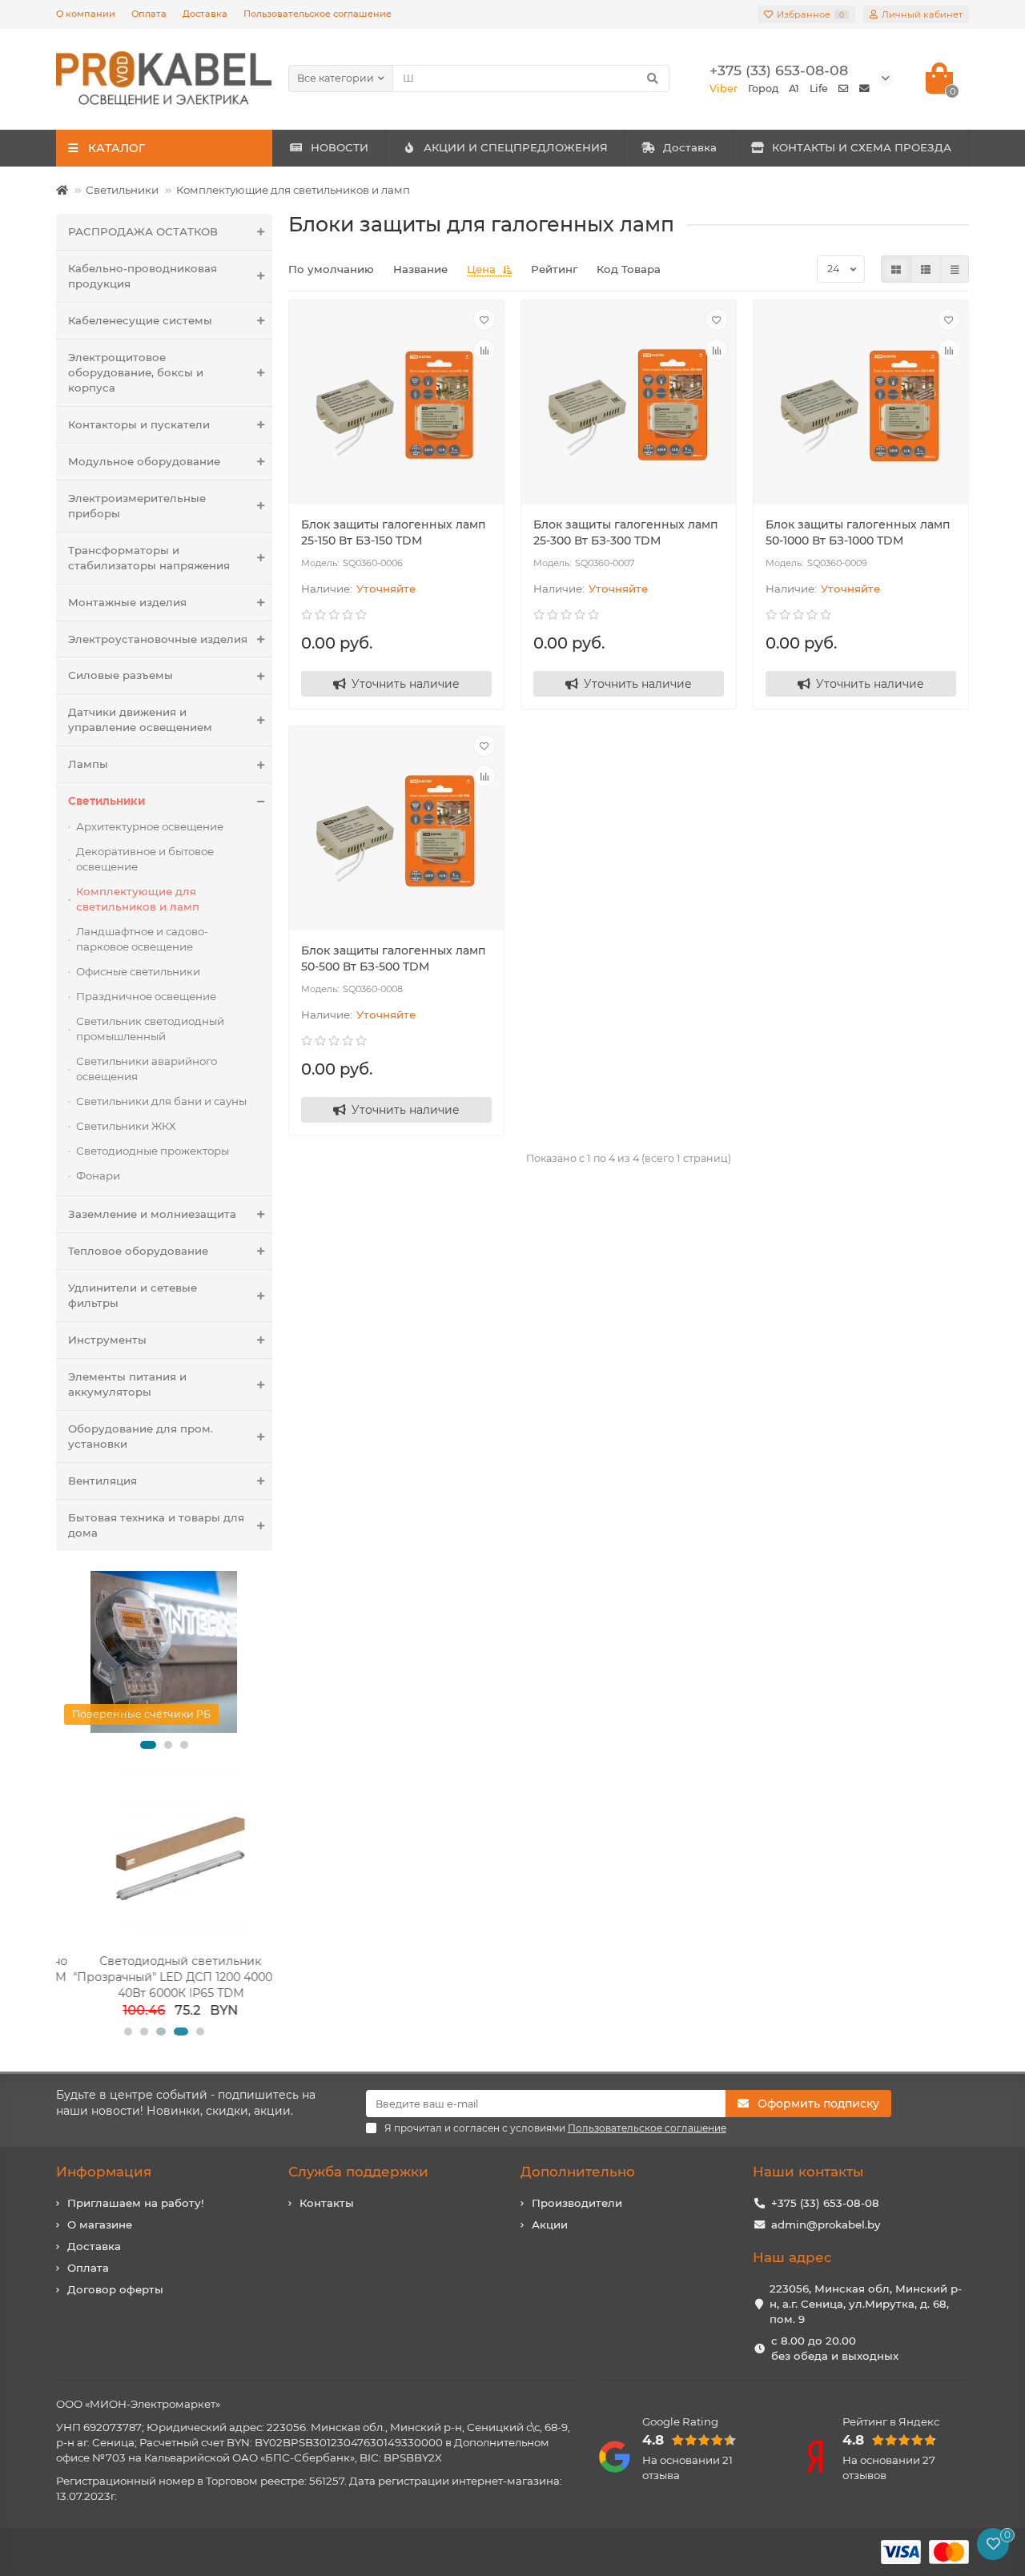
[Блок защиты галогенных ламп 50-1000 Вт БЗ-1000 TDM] (861, 404)
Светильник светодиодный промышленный (150, 1029)
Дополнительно (578, 2172)
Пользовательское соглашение (318, 14)
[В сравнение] (484, 350)
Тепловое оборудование (138, 1251)
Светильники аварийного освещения (147, 1069)
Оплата (149, 14)
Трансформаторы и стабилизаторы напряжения (149, 558)
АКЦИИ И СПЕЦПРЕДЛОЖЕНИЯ (516, 147)
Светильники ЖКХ (126, 1126)
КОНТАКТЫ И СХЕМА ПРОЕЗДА (862, 147)
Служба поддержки (358, 2172)
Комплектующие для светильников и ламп (293, 190)
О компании (86, 14)
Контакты (327, 2203)
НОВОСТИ (340, 147)
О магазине (100, 2224)
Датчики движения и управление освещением (140, 719)
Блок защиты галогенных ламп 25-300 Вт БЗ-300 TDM (625, 532)
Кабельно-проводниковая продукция (143, 276)
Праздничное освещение (146, 996)
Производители (577, 2203)
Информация (104, 2172)
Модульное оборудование (144, 461)
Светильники (122, 190)
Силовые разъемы (121, 675)
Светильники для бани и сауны (161, 1101)
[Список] (926, 269)
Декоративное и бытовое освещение (145, 859)
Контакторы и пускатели (139, 424)
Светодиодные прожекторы (153, 1151)
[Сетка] (896, 269)
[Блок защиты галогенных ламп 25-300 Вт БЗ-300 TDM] (629, 404)
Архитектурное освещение (150, 826)
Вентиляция (102, 1481)
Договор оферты (115, 2289)
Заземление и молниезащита (152, 1214)
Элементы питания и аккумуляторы (127, 1384)
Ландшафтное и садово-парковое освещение (142, 939)
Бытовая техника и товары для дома (156, 1525)
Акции (550, 2224)
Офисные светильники (138, 971)
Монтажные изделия (127, 602)
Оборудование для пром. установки (141, 1436)
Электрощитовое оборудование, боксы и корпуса (136, 372)
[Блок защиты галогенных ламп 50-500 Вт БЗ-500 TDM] (396, 830)
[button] (148, 1745)
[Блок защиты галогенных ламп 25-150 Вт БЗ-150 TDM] (396, 404)
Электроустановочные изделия (158, 639)
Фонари (98, 1175)
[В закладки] (484, 319)
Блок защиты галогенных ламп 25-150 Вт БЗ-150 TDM (393, 532)
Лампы (88, 764)
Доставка (205, 14)
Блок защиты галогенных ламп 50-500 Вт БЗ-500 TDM (393, 958)
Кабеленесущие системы (140, 320)
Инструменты (107, 1340)
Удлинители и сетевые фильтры (133, 1295)
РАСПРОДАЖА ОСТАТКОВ (143, 231)
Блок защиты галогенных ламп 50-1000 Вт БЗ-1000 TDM (858, 532)
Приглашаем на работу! (136, 2203)
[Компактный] (955, 269)
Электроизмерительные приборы (137, 506)
